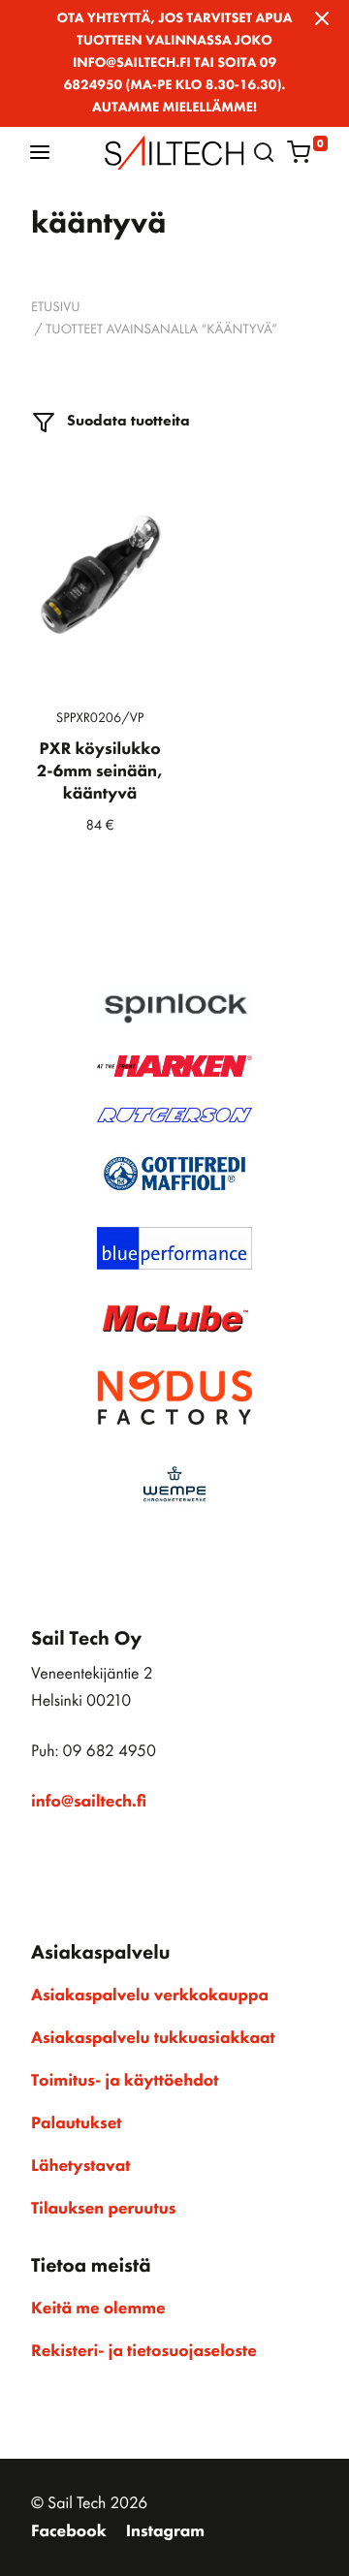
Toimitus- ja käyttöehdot (125, 2081)
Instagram (165, 2531)
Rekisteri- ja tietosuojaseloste (144, 2351)
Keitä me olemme (98, 2309)
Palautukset (77, 2123)
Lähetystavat (80, 2166)
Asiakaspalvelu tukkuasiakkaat (153, 2038)
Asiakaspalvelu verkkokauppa (150, 1995)
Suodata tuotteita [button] (127, 420)
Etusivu (56, 307)
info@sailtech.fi (89, 1802)
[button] (40, 152)
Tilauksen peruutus (103, 2209)
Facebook (69, 2531)
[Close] (322, 18)
